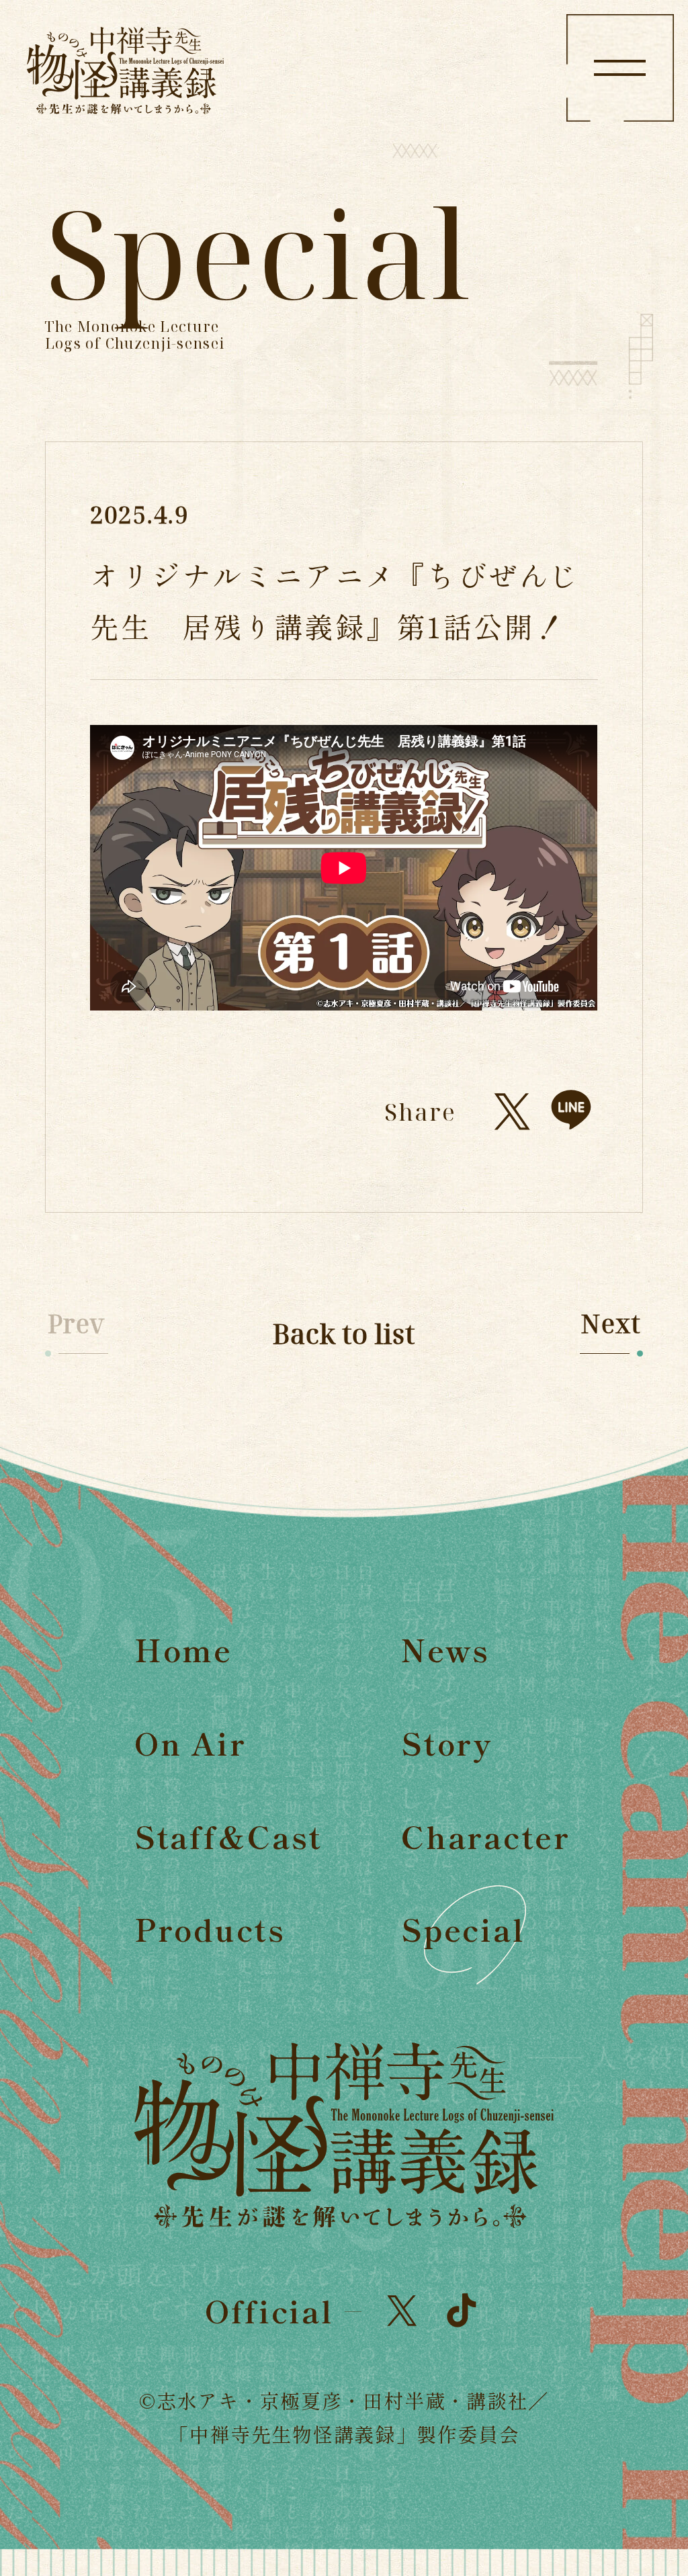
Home (183, 1649)
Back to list (344, 1333)
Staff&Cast (228, 1836)
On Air (190, 1742)
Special (463, 1928)
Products (210, 1928)
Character (485, 1836)
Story (447, 1742)
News (445, 1649)
